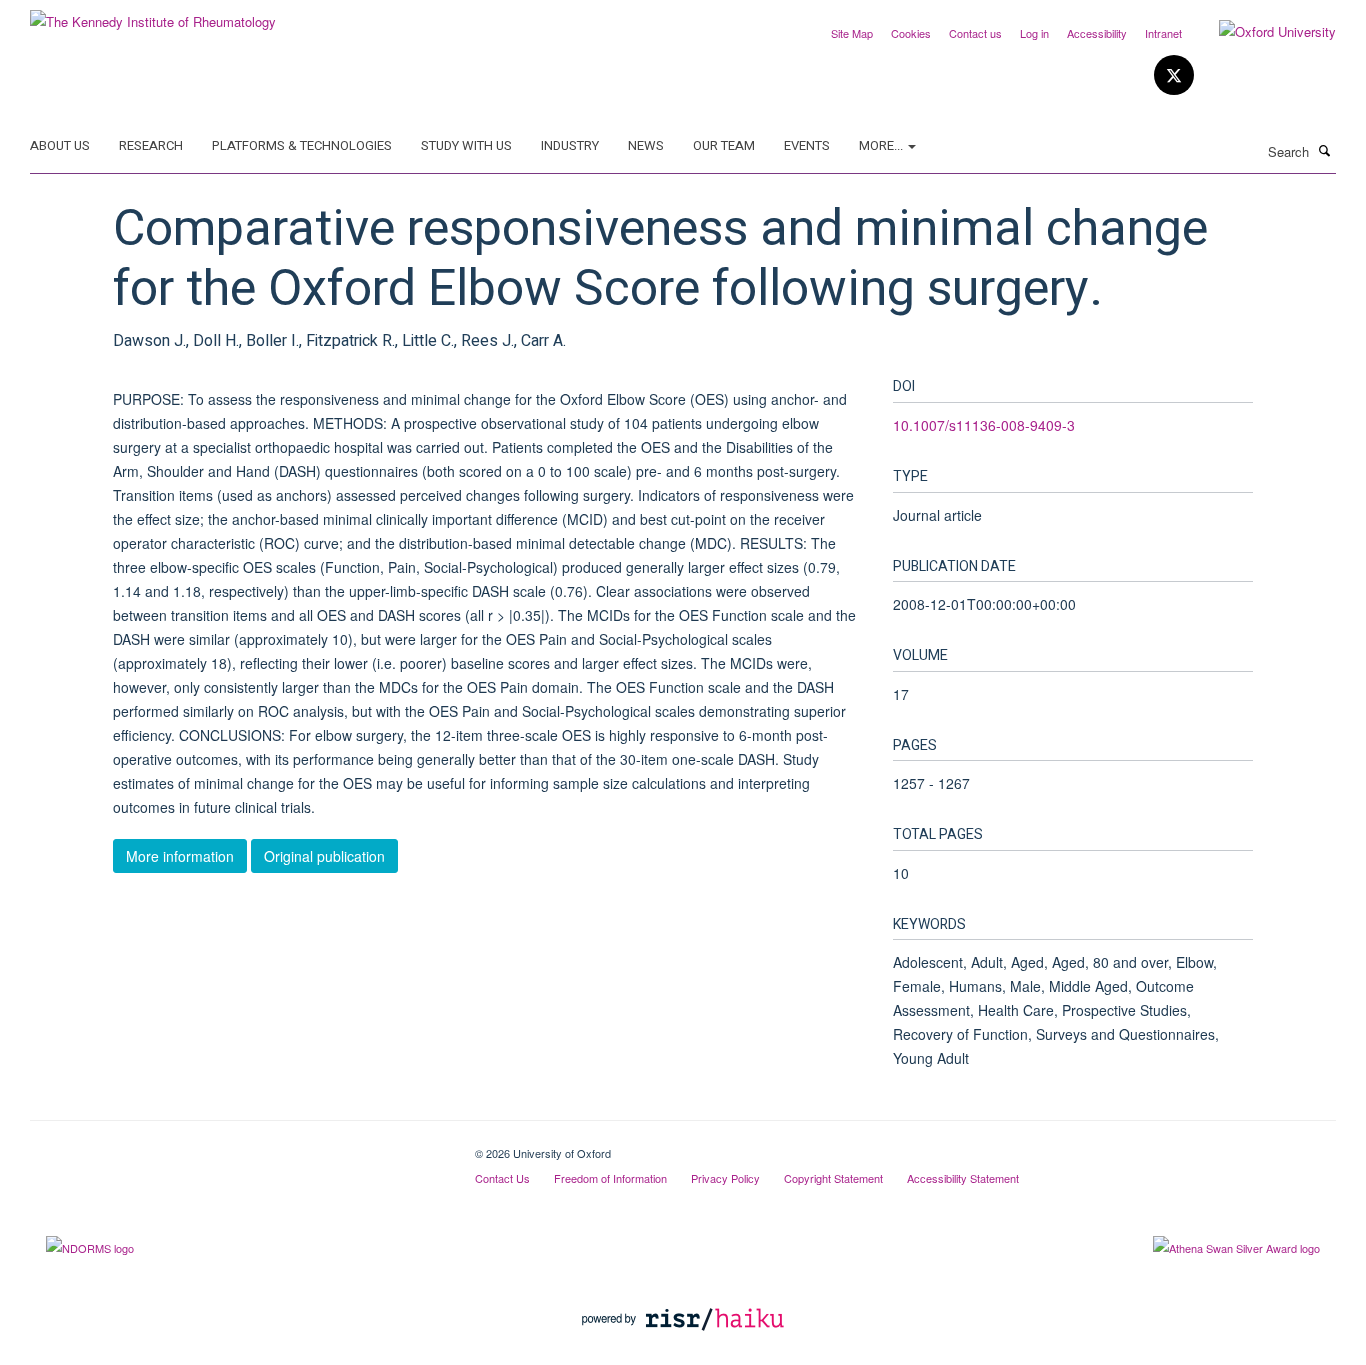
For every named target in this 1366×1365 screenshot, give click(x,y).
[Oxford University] (1262, 32)
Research (151, 145)
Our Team (724, 145)
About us (60, 145)
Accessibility (1097, 33)
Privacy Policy (725, 1178)
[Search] (1325, 150)
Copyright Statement (833, 1178)
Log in (1034, 33)
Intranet (1163, 33)
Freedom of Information (610, 1178)
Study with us (466, 145)
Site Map (852, 33)
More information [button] (180, 856)
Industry (570, 145)
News (646, 145)
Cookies (911, 33)
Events (807, 145)
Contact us (975, 33)
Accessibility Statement (963, 1178)
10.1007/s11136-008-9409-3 (984, 425)
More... (882, 145)
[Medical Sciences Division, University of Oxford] (237, 1146)
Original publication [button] (324, 856)
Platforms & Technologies (302, 145)
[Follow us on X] (1174, 75)
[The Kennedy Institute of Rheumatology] (153, 14)
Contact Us (502, 1178)
